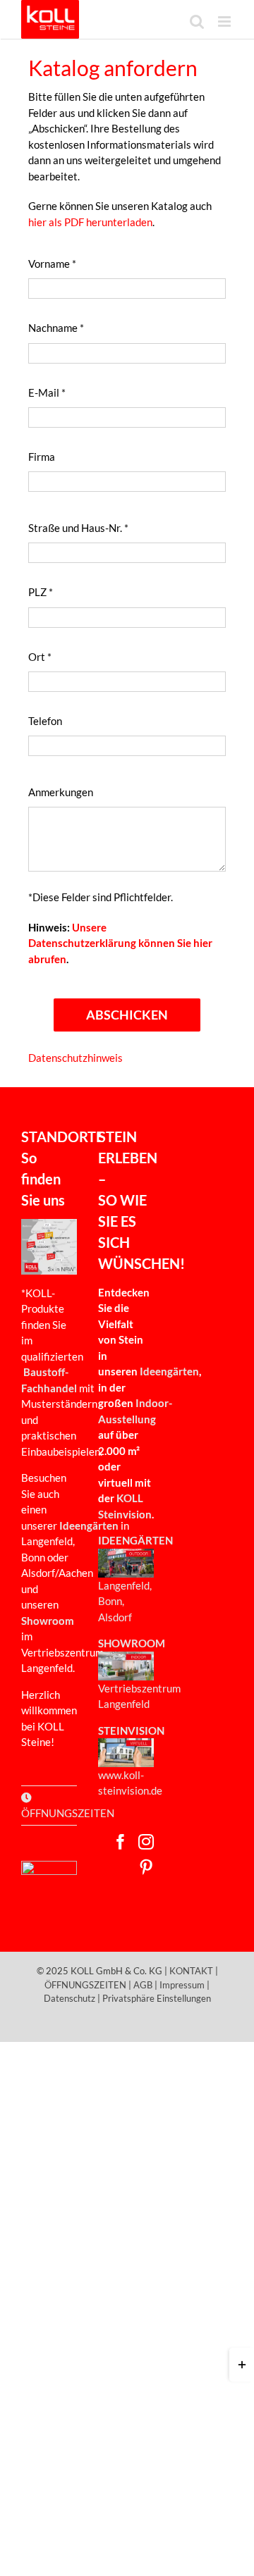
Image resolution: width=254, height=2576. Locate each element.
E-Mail (47, 392)
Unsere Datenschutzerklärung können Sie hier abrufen (120, 943)
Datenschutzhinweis (75, 1058)
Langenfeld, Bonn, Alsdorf (125, 1601)
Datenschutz (69, 1998)
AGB (143, 1985)
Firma (42, 457)
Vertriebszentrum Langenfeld (139, 1696)
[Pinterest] (146, 1867)
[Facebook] (121, 1842)
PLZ (41, 592)
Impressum (182, 1985)
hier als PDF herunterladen (90, 222)
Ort (40, 657)
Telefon (45, 721)
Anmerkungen (61, 792)
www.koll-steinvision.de (130, 1783)
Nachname (56, 328)
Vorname (52, 264)
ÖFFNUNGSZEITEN (85, 1985)
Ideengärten (169, 1371)
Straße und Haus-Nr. (78, 528)
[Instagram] (146, 1842)
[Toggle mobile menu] (225, 21)
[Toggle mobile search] (197, 21)
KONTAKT (191, 1971)
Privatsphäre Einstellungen (157, 1998)
